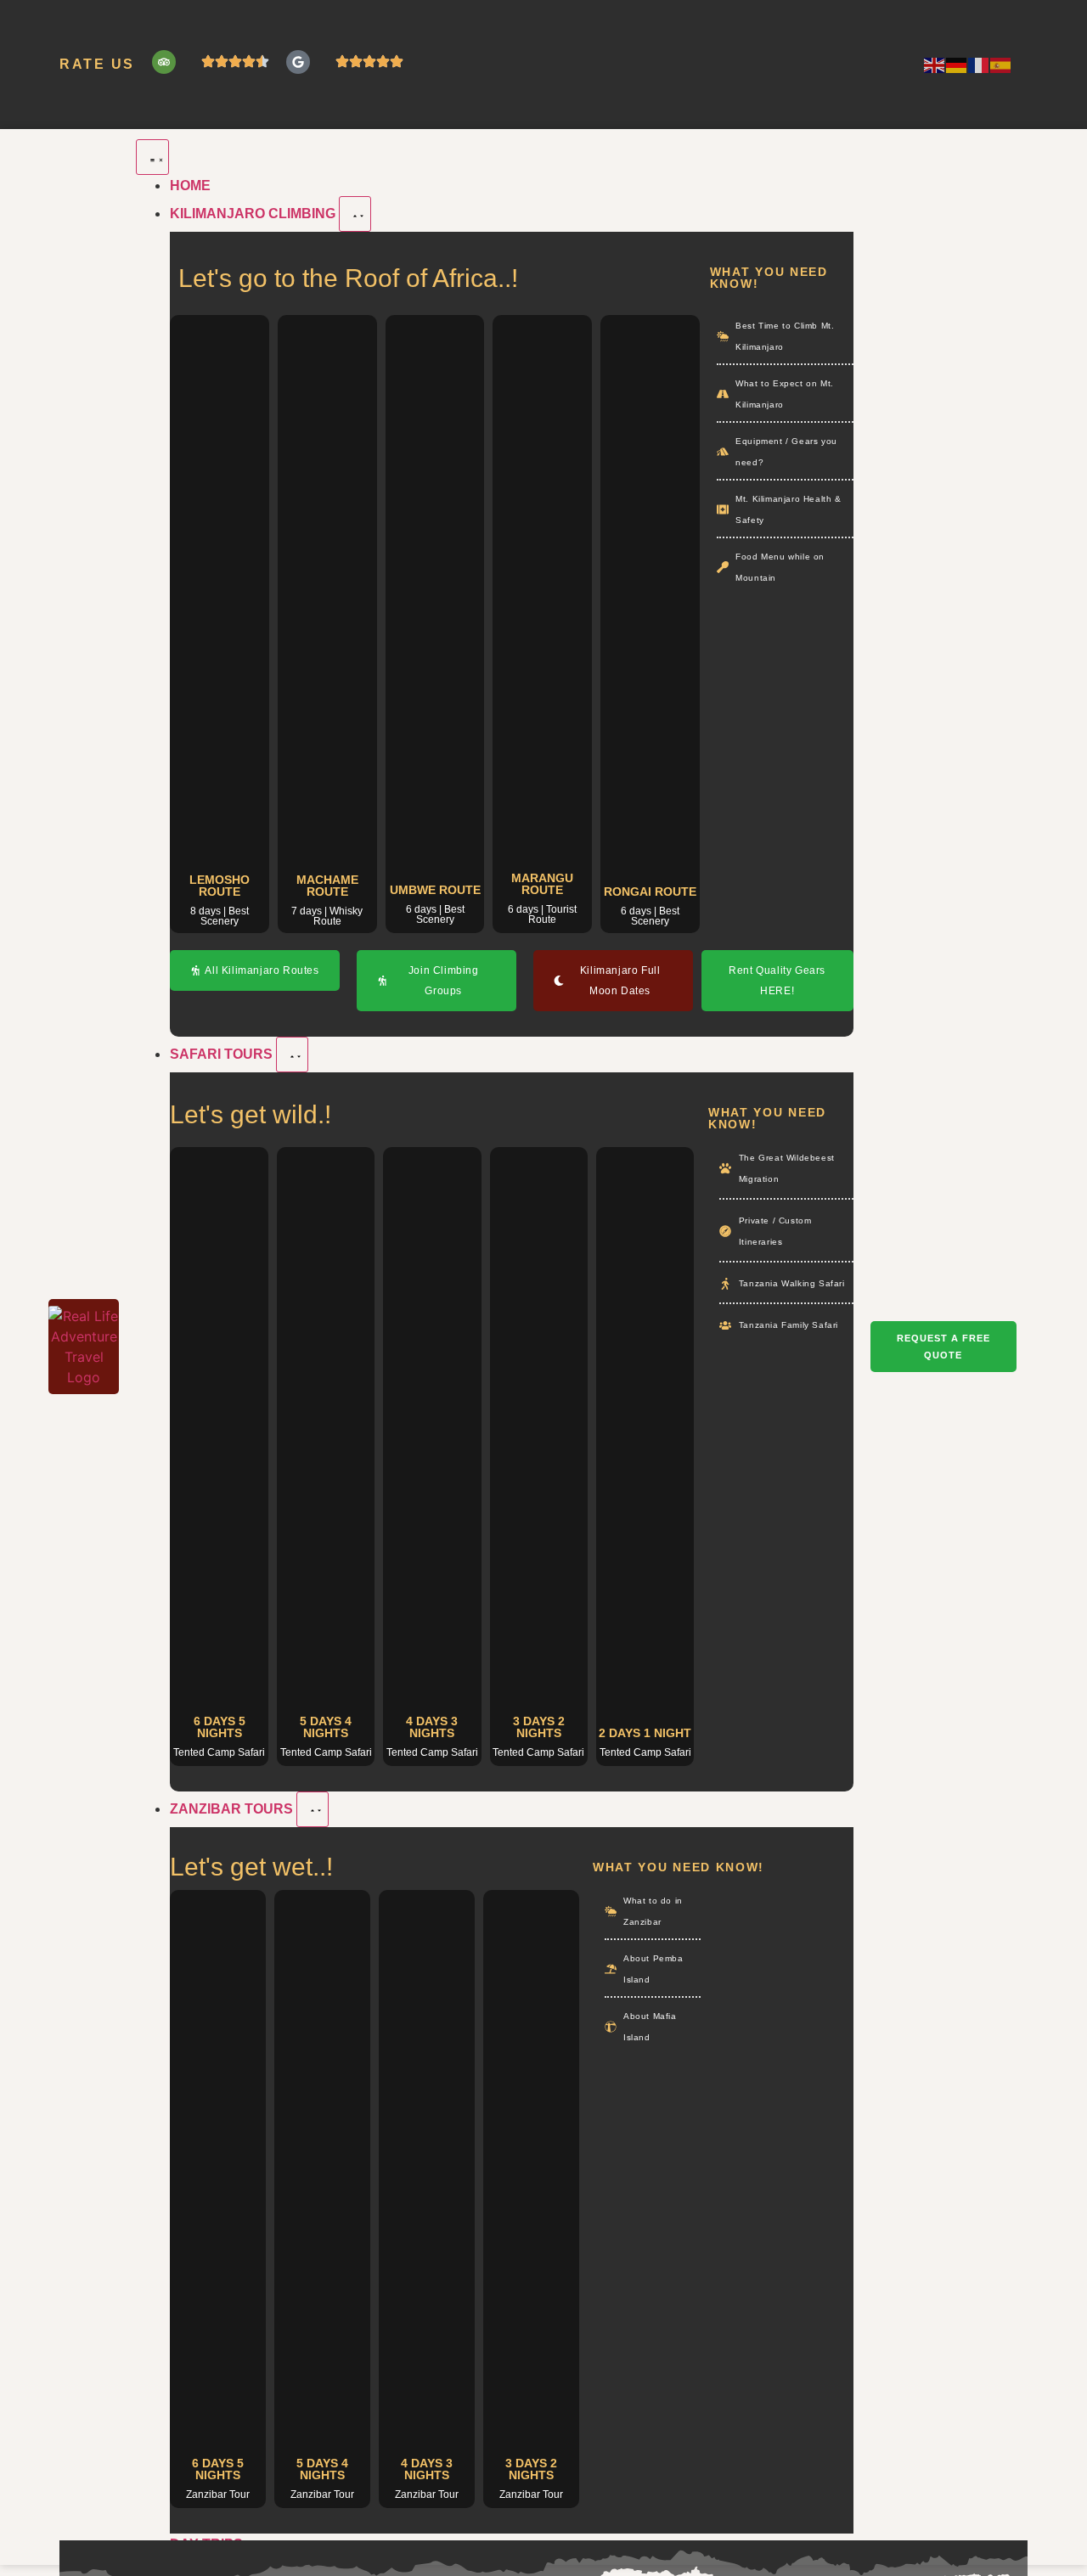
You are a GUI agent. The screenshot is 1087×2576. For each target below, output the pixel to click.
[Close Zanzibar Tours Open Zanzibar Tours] (313, 1809)
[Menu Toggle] (152, 157)
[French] (979, 65)
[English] (935, 65)
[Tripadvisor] (164, 62)
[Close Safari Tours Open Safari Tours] (292, 1055)
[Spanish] (1001, 65)
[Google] (298, 62)
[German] (957, 65)
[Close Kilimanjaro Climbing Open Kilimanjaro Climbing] (355, 214)
